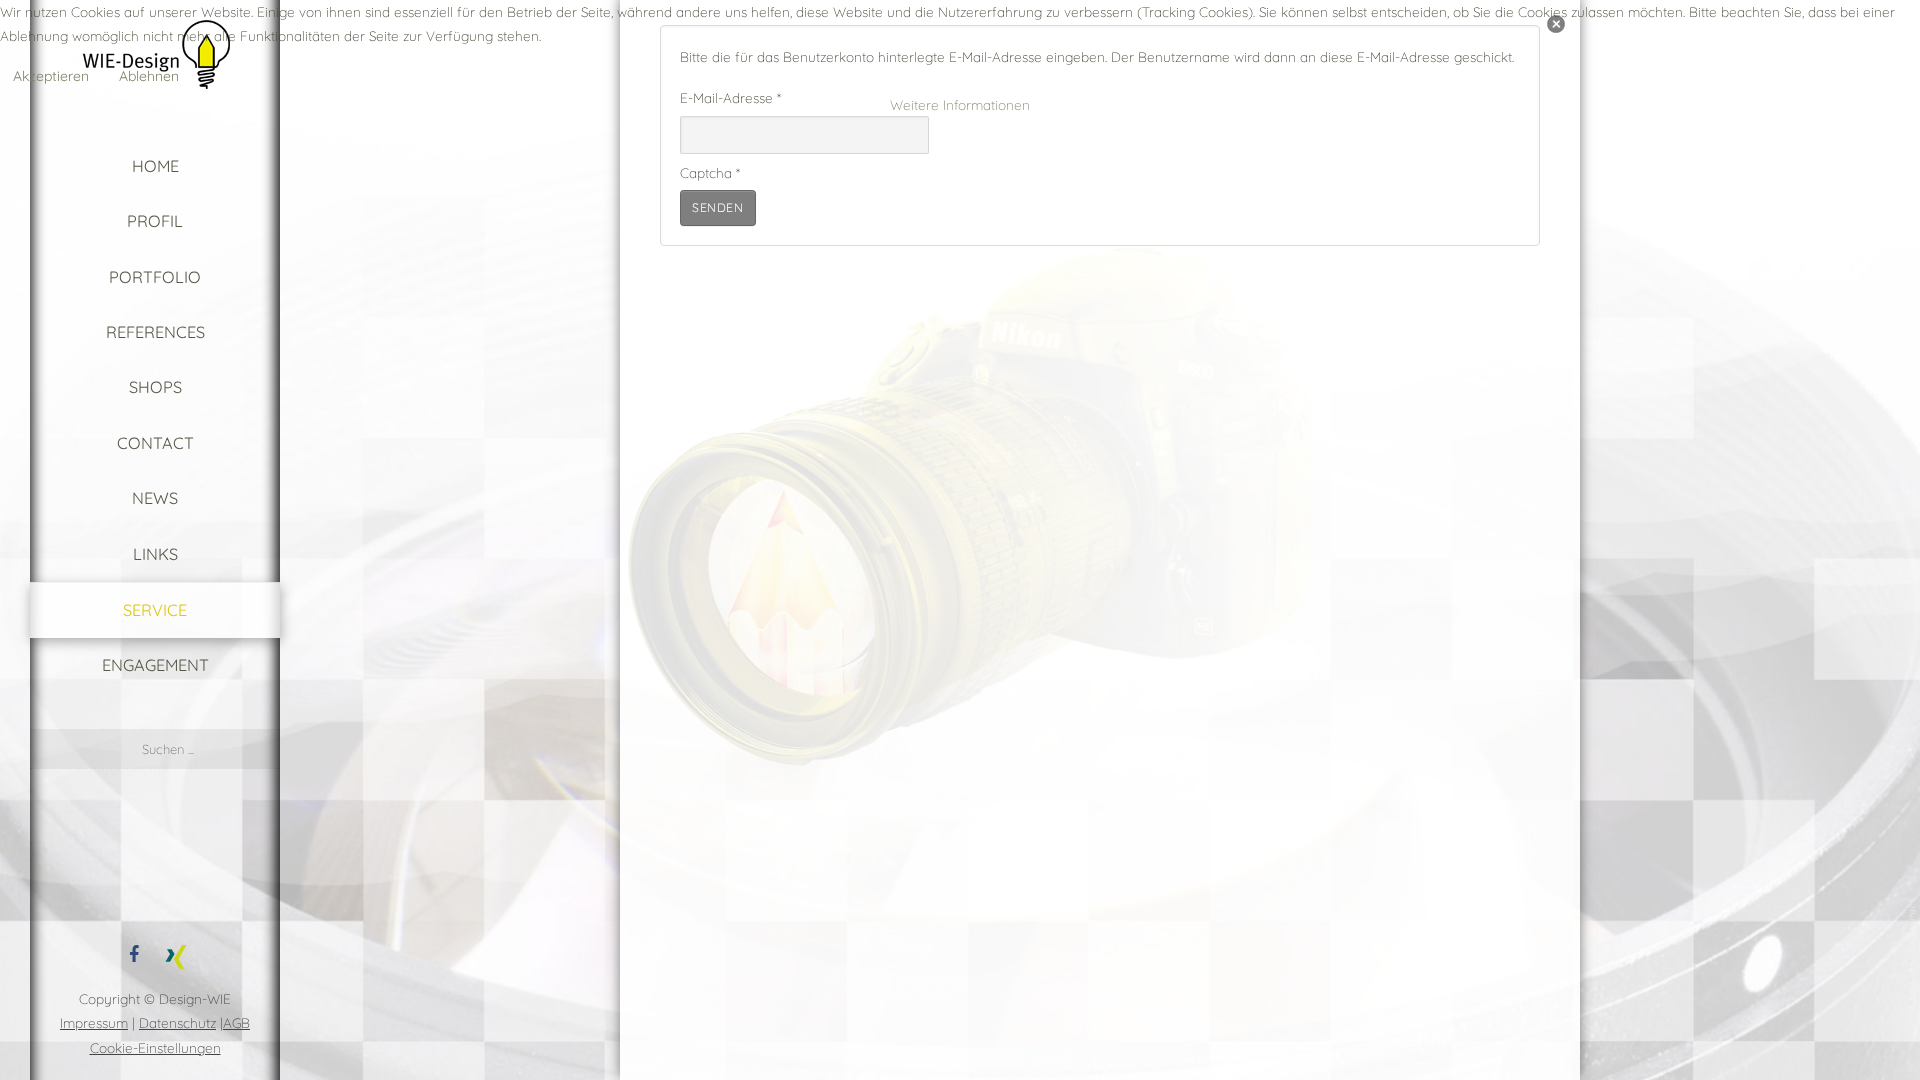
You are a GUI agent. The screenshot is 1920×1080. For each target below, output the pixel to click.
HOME (155, 166)
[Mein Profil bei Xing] (176, 953)
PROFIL (155, 221)
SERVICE (155, 610)
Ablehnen (149, 76)
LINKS (155, 554)
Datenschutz (177, 1022)
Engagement (155, 665)
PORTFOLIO (155, 277)
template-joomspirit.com (1913, 955)
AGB (236, 1022)
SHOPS (155, 387)
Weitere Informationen (960, 104)
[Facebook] (134, 953)
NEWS (155, 498)
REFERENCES (155, 332)
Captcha (710, 172)
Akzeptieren (51, 76)
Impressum (94, 1022)
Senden (718, 207)
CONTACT (155, 443)
